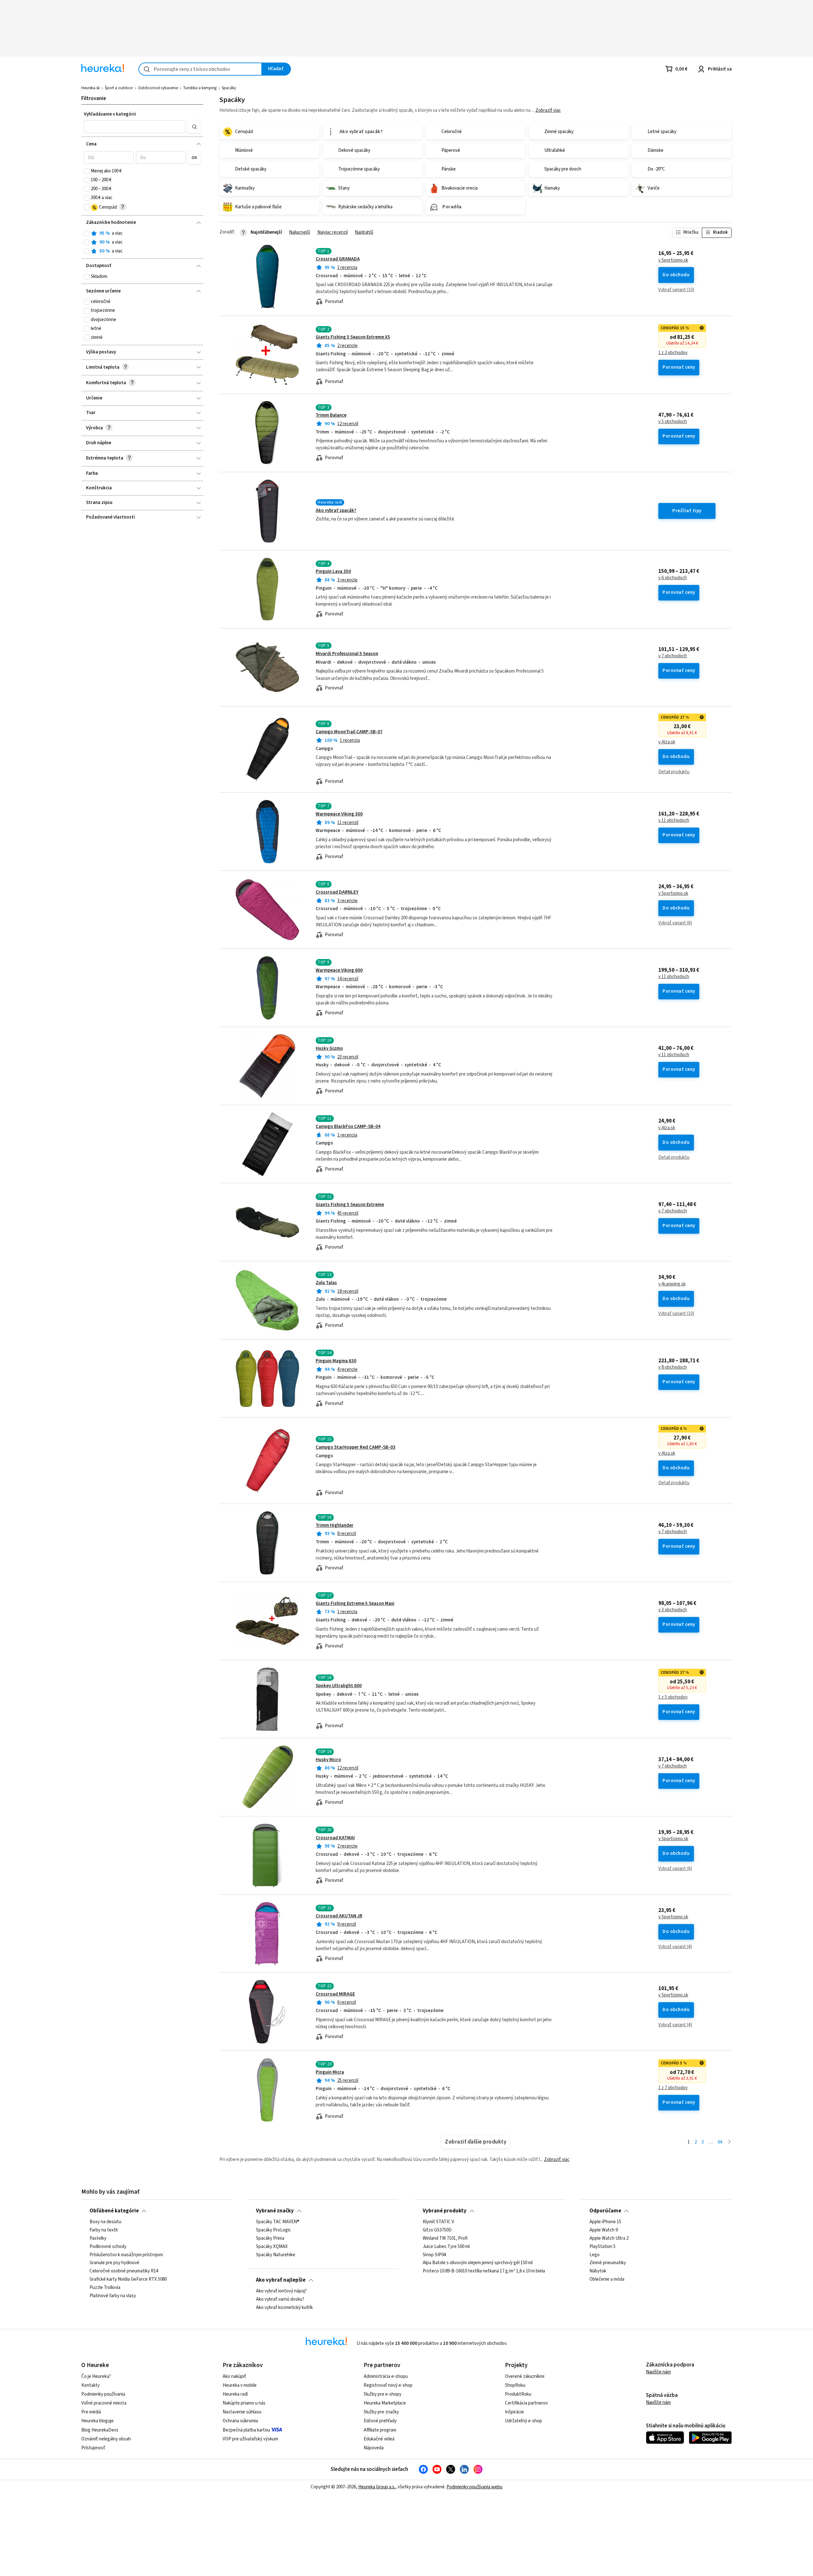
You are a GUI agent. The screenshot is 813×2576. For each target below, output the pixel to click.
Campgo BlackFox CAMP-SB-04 (348, 1127)
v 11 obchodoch (674, 821)
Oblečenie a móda (607, 2279)
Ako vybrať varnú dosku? (280, 2299)
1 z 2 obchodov (673, 353)
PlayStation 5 (602, 2247)
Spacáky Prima (270, 2238)
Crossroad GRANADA (338, 259)
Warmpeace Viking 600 (339, 970)
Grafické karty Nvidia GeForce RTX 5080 (128, 2279)
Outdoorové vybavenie (158, 88)
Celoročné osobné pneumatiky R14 (124, 2271)
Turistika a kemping (200, 88)
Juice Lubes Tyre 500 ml (446, 2247)
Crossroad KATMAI (335, 1838)
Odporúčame (605, 2211)
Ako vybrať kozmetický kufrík (284, 2308)
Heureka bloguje (97, 2421)
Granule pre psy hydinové (114, 2263)
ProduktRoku (518, 2394)
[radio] (87, 233)
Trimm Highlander (335, 1525)
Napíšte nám (658, 2372)
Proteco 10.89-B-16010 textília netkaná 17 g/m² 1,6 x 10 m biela (484, 2271)
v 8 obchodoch (673, 1367)
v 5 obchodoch (673, 422)
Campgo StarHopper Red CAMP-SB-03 (356, 1447)
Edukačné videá (379, 2439)
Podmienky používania (103, 2394)
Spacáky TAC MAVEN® (278, 2222)
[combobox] (200, 69)
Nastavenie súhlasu (242, 2412)
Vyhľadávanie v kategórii (110, 114)
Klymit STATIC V (438, 2222)
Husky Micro (328, 1760)
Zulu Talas (326, 1283)
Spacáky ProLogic (273, 2230)
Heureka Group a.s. (377, 2487)
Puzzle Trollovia (105, 2288)
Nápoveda (374, 2448)
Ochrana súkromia (240, 2421)
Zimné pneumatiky (608, 2263)
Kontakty (91, 2385)
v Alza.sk (667, 742)
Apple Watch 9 (604, 2230)
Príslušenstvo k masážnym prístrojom (126, 2255)
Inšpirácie (514, 2412)
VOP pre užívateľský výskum (250, 2439)
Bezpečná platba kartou (246, 2430)
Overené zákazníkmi (525, 2376)
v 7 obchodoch (673, 656)
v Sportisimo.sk (673, 260)
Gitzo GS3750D (437, 2230)
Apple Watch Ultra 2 (609, 2238)
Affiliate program (380, 2430)
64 (720, 2142)
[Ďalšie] (729, 2142)
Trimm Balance (331, 415)
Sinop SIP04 (434, 2255)
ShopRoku (515, 2385)
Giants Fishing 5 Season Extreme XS (353, 337)
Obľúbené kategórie (114, 2211)
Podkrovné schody (108, 2247)
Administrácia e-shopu (386, 2376)
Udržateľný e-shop (524, 2421)
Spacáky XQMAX (272, 2247)
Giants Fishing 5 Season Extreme (350, 1205)
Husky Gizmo (329, 1048)
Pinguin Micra (330, 2072)
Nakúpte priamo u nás (244, 2403)
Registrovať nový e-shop (388, 2385)
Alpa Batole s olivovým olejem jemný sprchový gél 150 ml (478, 2263)
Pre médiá (91, 2412)
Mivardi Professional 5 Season (347, 654)
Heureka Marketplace (385, 2403)
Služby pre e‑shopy (383, 2394)
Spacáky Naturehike (276, 2255)
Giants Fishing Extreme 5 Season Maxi (355, 1603)
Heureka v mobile (240, 2385)
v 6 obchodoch (673, 578)
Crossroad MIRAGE (335, 1994)
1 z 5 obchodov (673, 1697)
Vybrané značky (275, 2211)
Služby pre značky (381, 2412)
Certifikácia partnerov (526, 2403)
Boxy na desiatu (105, 2222)
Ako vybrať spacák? (336, 510)
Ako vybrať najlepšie (281, 2280)
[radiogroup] (142, 242)
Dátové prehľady (380, 2421)
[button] (135, 127)
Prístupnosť (93, 2448)
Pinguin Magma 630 (336, 1361)
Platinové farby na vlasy (113, 2296)
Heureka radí (235, 2394)
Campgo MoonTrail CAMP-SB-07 (349, 732)
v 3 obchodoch (673, 1610)
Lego (595, 2255)
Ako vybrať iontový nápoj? (281, 2291)
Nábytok (598, 2271)
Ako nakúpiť (234, 2376)
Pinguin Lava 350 (333, 571)
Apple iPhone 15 (605, 2222)
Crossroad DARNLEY (337, 892)
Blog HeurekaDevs (100, 2430)
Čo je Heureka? (96, 2376)
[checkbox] (87, 171)
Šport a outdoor (119, 88)
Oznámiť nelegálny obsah (106, 2439)
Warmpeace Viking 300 (339, 814)
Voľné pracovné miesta (104, 2403)
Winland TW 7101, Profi (445, 2238)
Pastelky (98, 2238)
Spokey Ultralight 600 (339, 1686)
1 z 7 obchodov (673, 2088)
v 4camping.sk (672, 1284)
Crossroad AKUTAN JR (339, 1916)
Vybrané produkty (445, 2211)
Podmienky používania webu (474, 2487)
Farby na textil (104, 2230)
